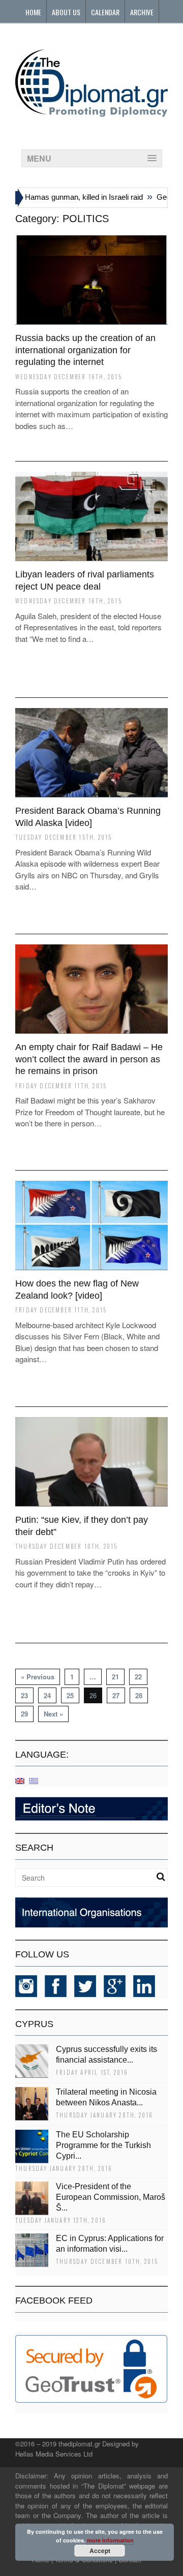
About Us (66, 12)
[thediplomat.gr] (91, 112)
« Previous (38, 1677)
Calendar (105, 12)
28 (139, 1695)
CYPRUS (34, 2024)
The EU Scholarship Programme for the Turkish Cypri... (103, 2145)
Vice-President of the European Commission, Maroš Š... (111, 2197)
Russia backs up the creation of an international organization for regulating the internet (85, 350)
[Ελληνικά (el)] (34, 1780)
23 (24, 1695)
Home (33, 12)
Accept (100, 2551)
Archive (142, 12)
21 (115, 1677)
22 (138, 1677)
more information (110, 2540)
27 (116, 1695)
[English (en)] (20, 1780)
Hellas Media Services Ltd (54, 2454)
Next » (53, 1714)
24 (47, 1695)
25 (70, 1695)
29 (24, 1714)
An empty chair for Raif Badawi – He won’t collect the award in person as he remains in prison (89, 1059)
